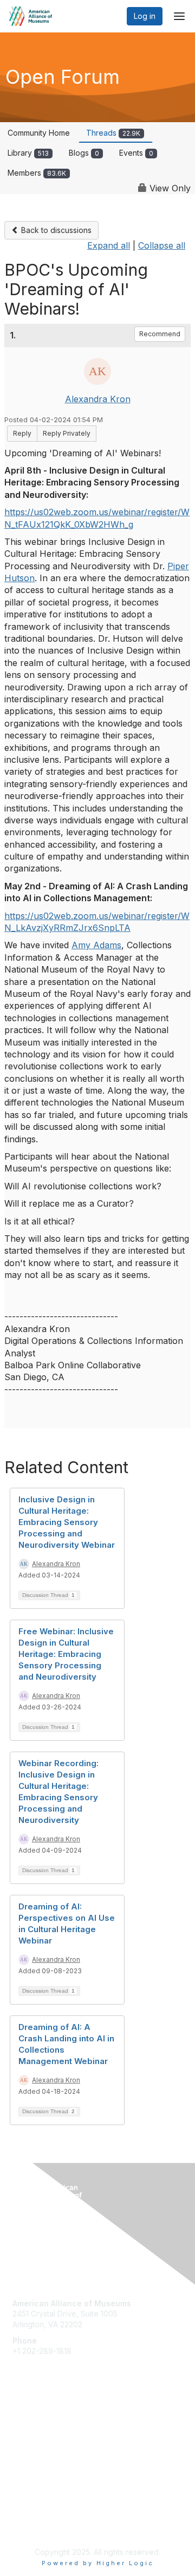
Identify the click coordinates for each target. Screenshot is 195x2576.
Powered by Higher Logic (98, 2563)
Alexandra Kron (98, 399)
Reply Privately (67, 433)
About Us (29, 2515)
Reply (22, 433)
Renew (25, 2432)
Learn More (33, 2443)
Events (136, 153)
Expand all (109, 245)
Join (20, 2422)
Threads (113, 133)
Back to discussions (55, 230)
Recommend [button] (160, 334)
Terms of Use (37, 2525)
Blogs (84, 153)
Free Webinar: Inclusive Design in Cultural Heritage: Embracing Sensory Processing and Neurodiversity (66, 1654)
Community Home (39, 133)
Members (37, 173)
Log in (145, 16)
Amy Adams (96, 945)
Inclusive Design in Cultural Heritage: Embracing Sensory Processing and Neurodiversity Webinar (67, 1522)
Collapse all (162, 245)
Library (28, 153)
